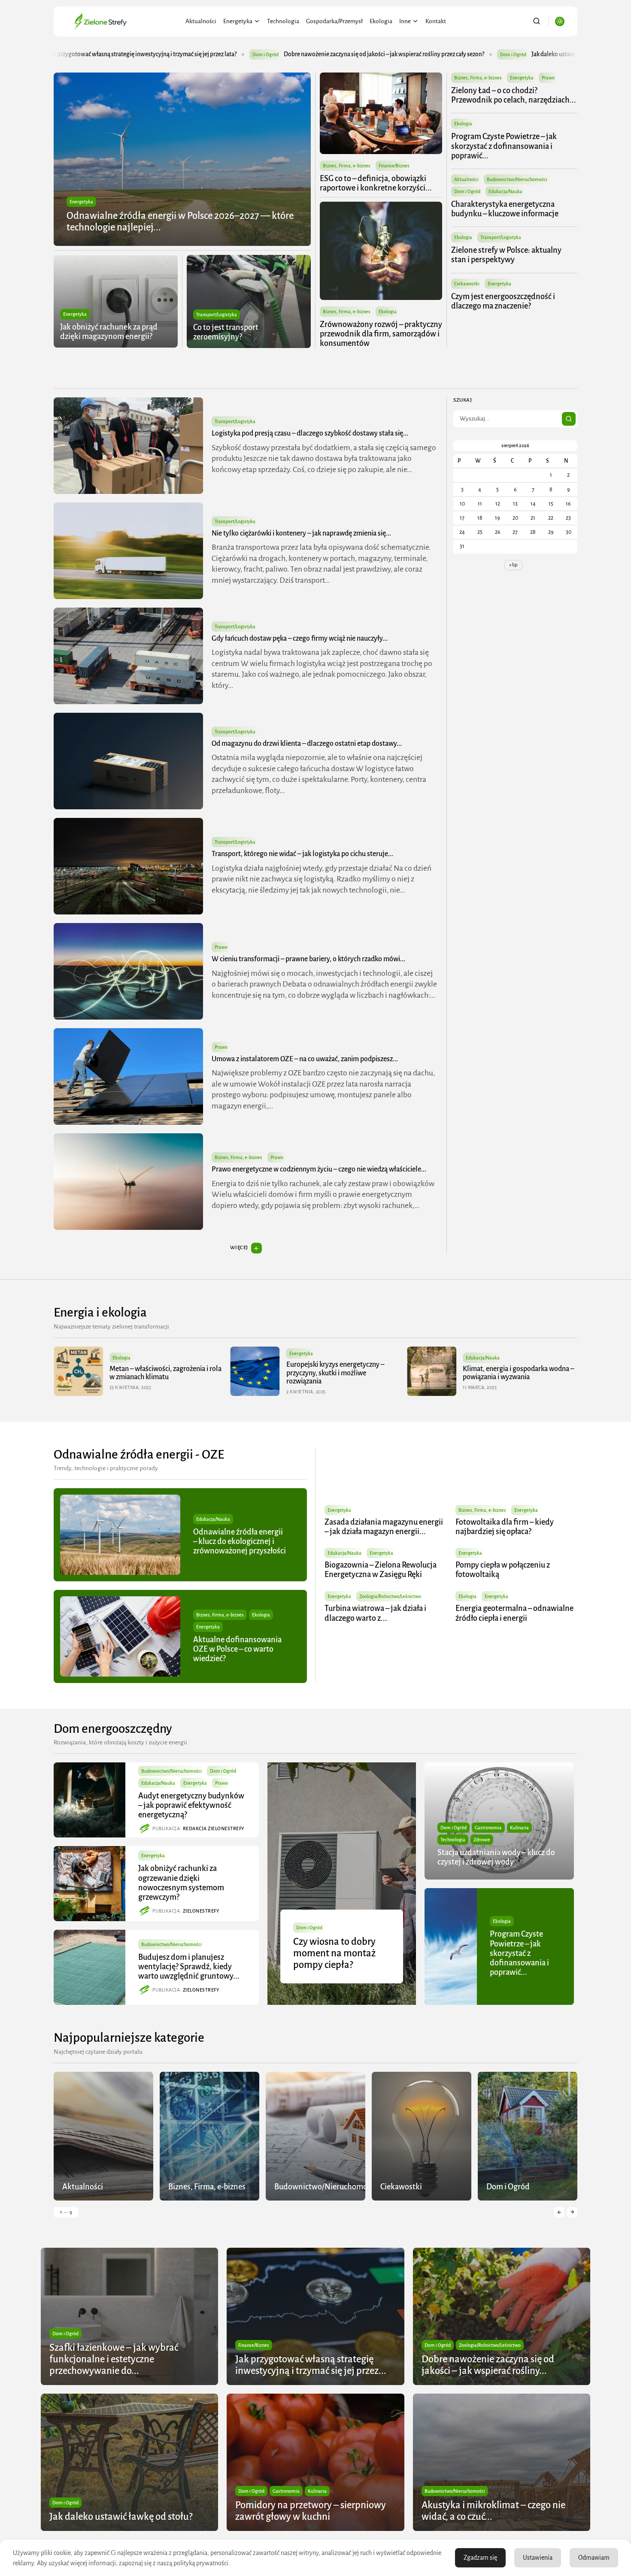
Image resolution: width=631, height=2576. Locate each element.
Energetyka (238, 21)
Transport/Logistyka (217, 315)
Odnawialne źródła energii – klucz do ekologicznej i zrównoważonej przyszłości (240, 1541)
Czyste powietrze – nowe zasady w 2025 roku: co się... (513, 1373)
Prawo (548, 78)
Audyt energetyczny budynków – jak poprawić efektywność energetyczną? (191, 1805)
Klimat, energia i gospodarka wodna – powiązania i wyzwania (342, 1373)
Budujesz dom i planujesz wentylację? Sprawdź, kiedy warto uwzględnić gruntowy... (189, 1967)
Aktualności (201, 21)
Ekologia (381, 21)
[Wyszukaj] (569, 419)
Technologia (283, 21)
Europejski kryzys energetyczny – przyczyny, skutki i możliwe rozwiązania (158, 1373)
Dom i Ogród (269, 54)
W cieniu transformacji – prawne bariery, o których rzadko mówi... (308, 959)
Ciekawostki (467, 284)
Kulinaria (519, 1828)
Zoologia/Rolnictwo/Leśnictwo (390, 1596)
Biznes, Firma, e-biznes (347, 166)
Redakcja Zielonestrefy (214, 1828)
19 (498, 518)
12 (498, 504)
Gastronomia (488, 1828)
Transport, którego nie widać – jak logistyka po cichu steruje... (302, 854)
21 (533, 518)
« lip (513, 565)
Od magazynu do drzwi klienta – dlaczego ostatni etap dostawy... (307, 744)
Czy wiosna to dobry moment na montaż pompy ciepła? (334, 1953)
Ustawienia (538, 2558)
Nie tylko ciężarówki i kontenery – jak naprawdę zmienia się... (301, 533)
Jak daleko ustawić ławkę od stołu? (331, 54)
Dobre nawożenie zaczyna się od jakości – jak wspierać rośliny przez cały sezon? (140, 54)
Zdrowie (482, 1840)
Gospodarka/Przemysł (334, 21)
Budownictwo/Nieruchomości (517, 179)
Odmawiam (594, 2558)
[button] (559, 2212)
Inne (405, 21)
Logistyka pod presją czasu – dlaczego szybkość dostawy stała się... (310, 433)
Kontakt (436, 21)
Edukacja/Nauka (505, 191)
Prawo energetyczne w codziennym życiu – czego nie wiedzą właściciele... (319, 1169)
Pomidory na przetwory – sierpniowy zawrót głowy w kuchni (499, 54)
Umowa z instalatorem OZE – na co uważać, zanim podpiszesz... (305, 1059)
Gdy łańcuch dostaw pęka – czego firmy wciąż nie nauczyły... (300, 639)
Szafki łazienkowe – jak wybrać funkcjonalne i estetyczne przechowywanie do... (114, 2359)
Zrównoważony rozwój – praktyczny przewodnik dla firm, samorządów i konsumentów (381, 334)
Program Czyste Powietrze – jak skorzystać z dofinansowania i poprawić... (504, 146)
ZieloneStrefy (201, 1911)
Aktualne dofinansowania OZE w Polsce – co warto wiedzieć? (237, 1649)
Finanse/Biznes (394, 166)
